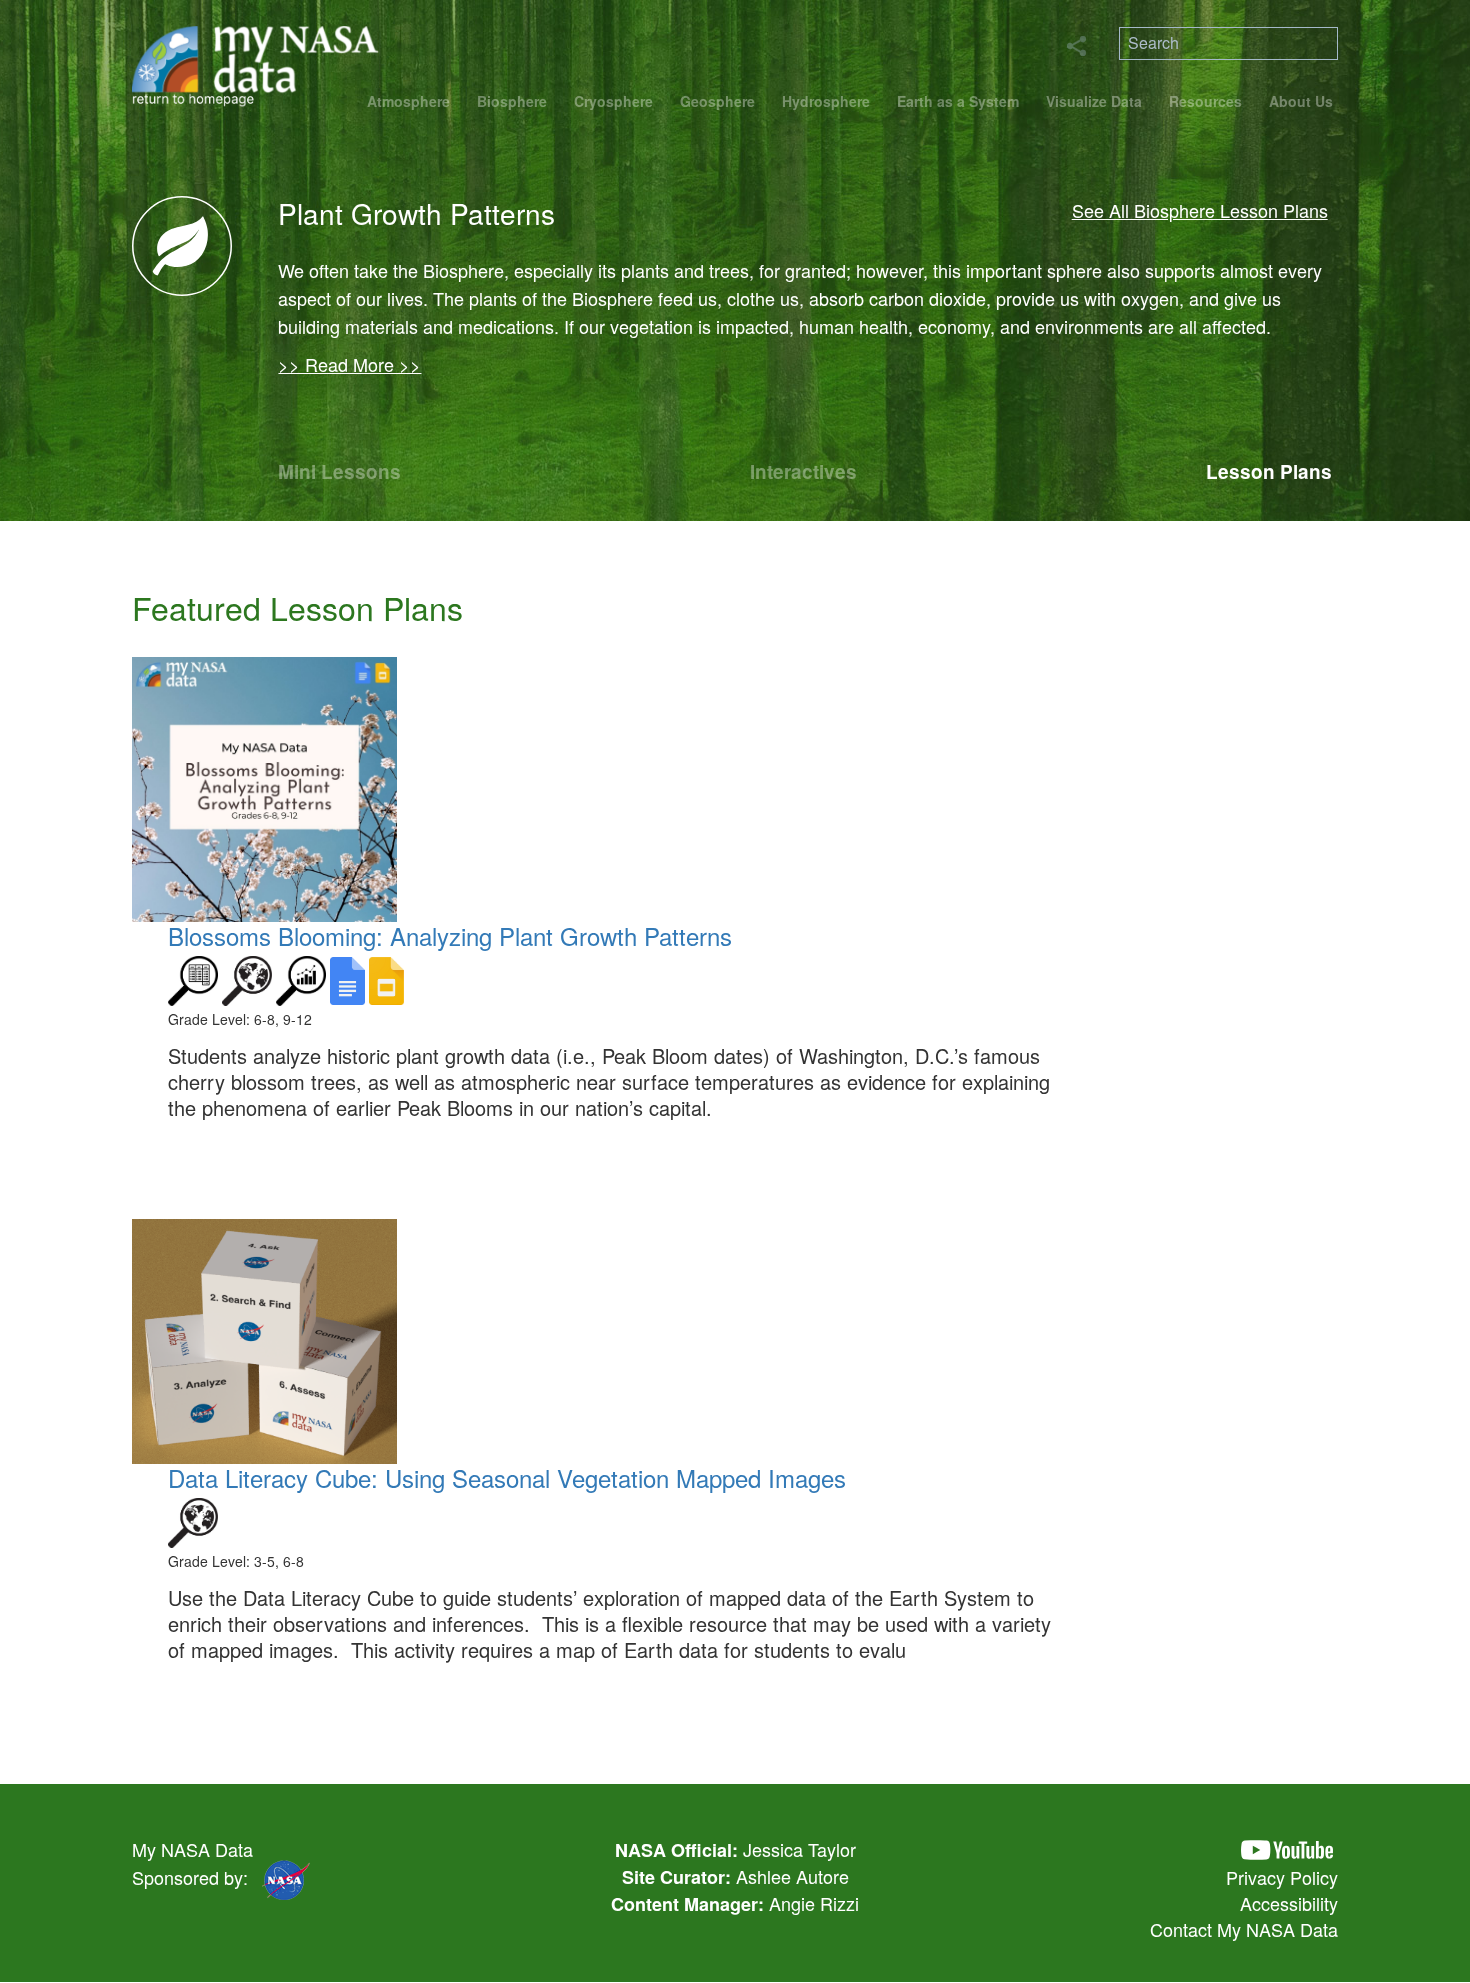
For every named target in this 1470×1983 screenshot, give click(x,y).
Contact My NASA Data (1244, 1929)
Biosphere (512, 101)
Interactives (803, 471)
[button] (1287, 1850)
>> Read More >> (349, 364)
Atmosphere (408, 101)
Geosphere (717, 101)
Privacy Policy (1282, 1877)
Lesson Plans (1269, 471)
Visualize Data (1094, 101)
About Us (1301, 101)
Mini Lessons (339, 471)
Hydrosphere (826, 101)
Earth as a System (958, 101)
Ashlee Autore (792, 1876)
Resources (1205, 101)
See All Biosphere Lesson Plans (1200, 210)
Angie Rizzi (814, 1903)
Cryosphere (613, 101)
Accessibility (1289, 1903)
